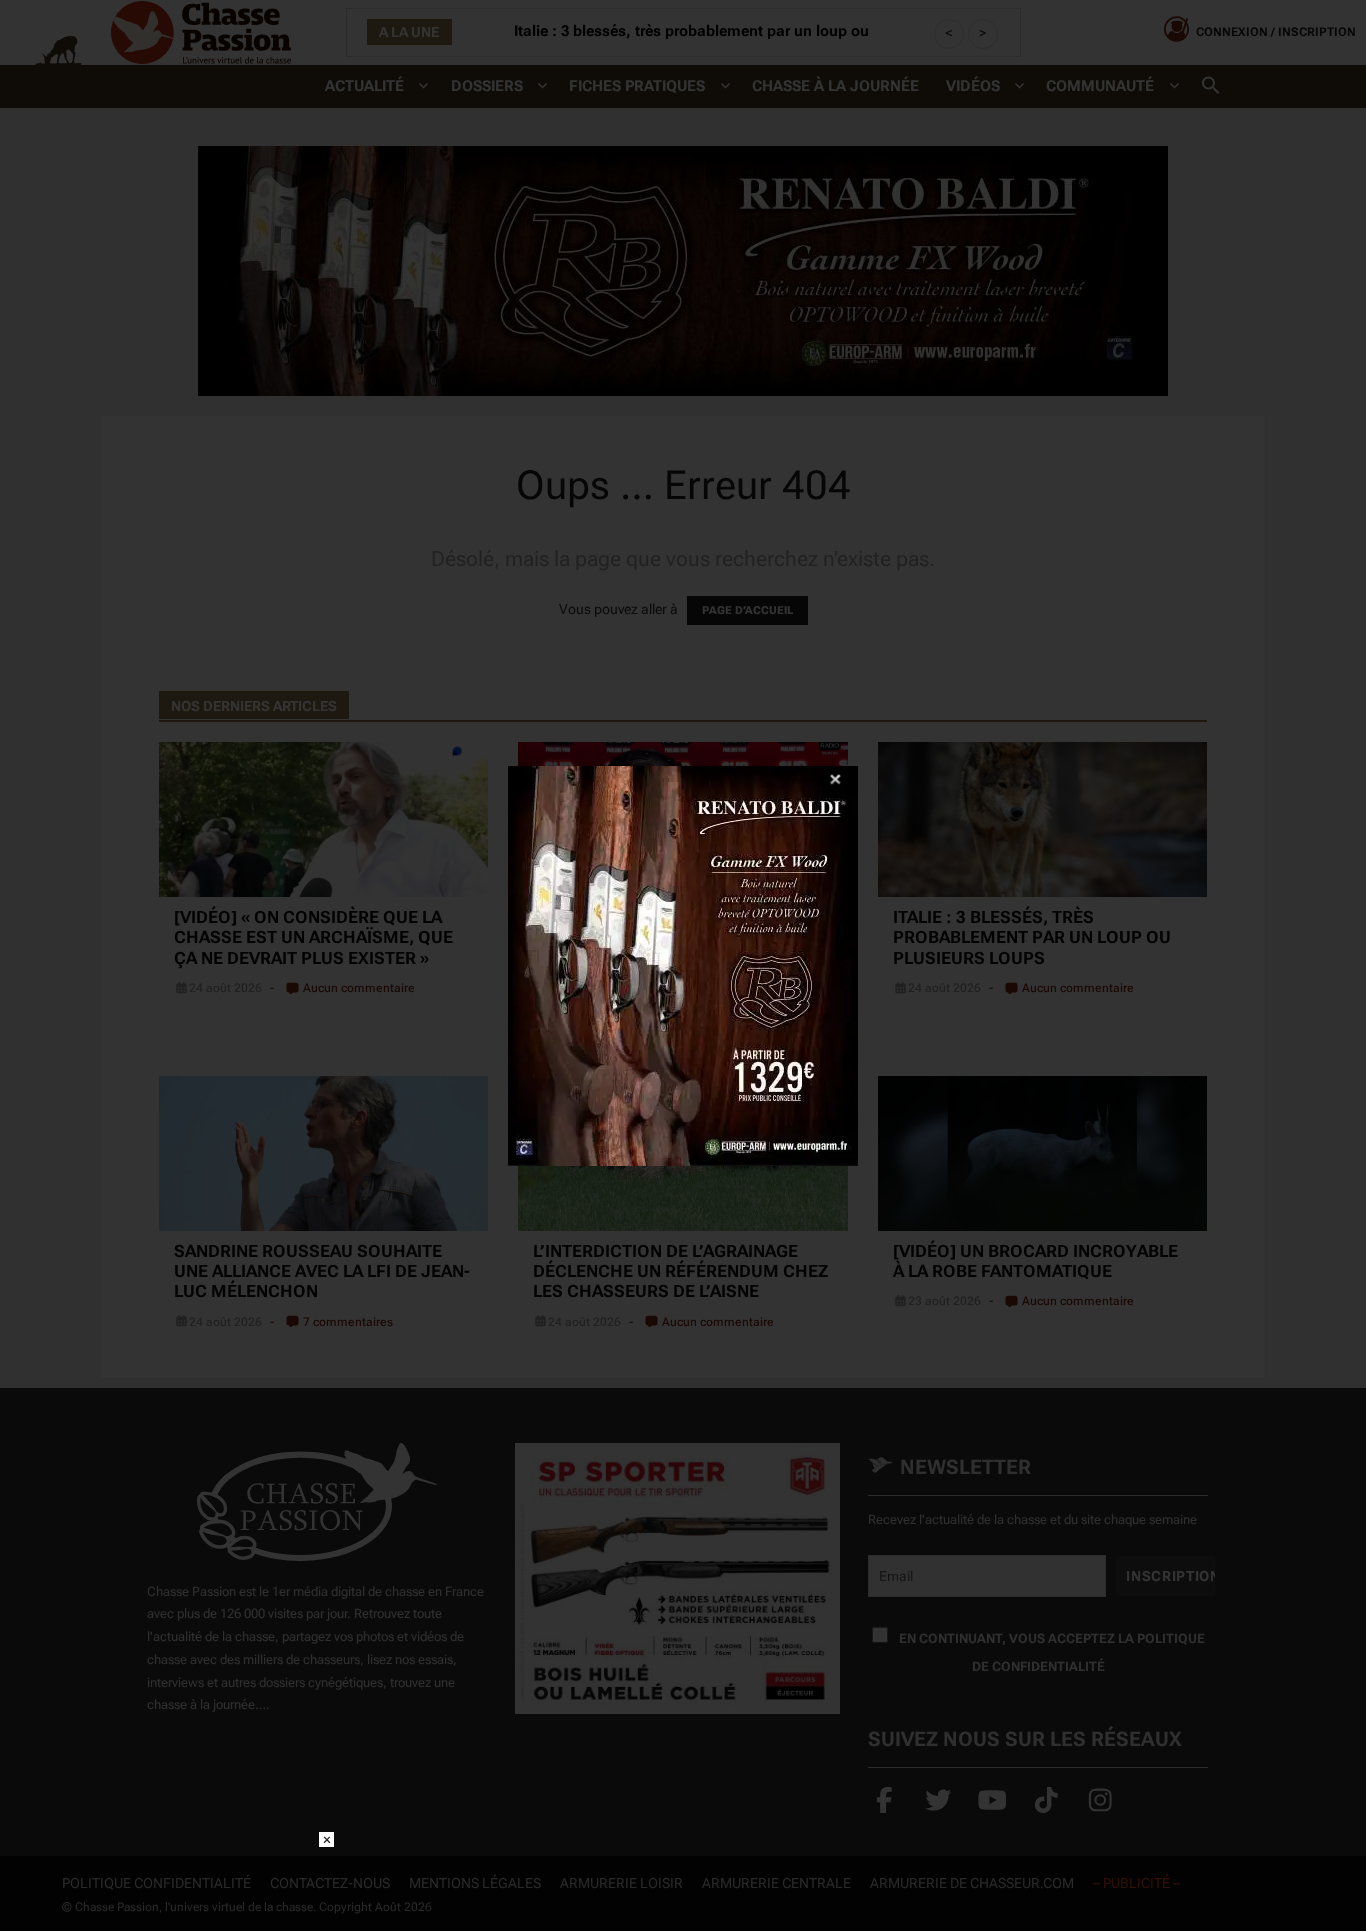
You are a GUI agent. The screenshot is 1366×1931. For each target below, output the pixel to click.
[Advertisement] (683, 1877)
